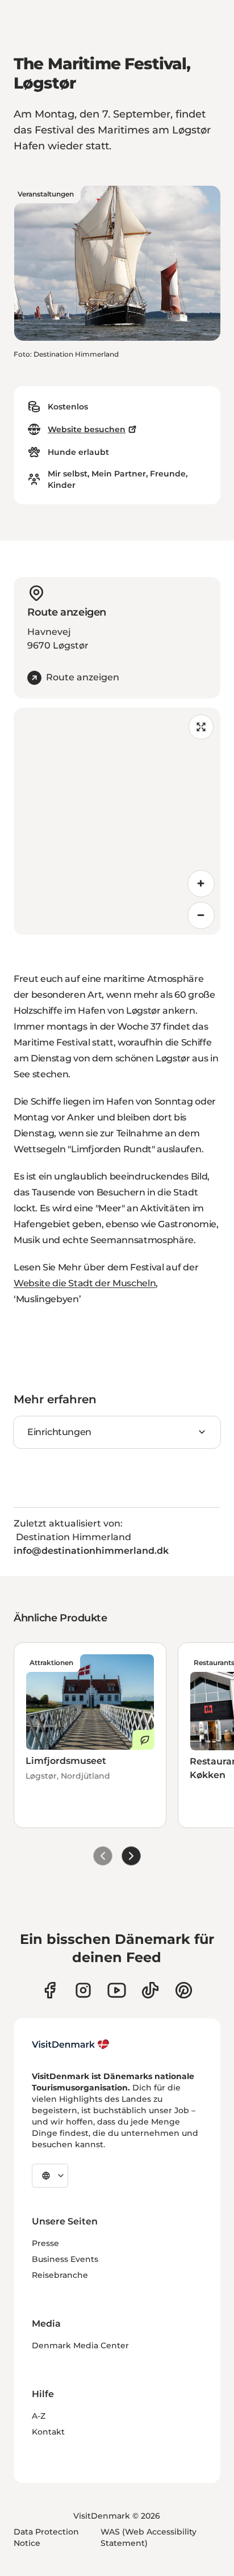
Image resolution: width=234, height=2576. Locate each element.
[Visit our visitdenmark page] (117, 1990)
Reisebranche (60, 2275)
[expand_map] (201, 727)
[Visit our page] (83, 1990)
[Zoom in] (201, 884)
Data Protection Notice (46, 2537)
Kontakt (48, 2432)
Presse (45, 2243)
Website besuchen (87, 429)
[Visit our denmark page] (50, 1990)
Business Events (65, 2259)
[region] (117, 821)
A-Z (39, 2416)
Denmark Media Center (80, 2345)
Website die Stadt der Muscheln (85, 1283)
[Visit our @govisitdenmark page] (150, 1990)
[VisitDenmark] (71, 2044)
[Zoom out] (201, 915)
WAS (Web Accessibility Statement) (149, 2537)
